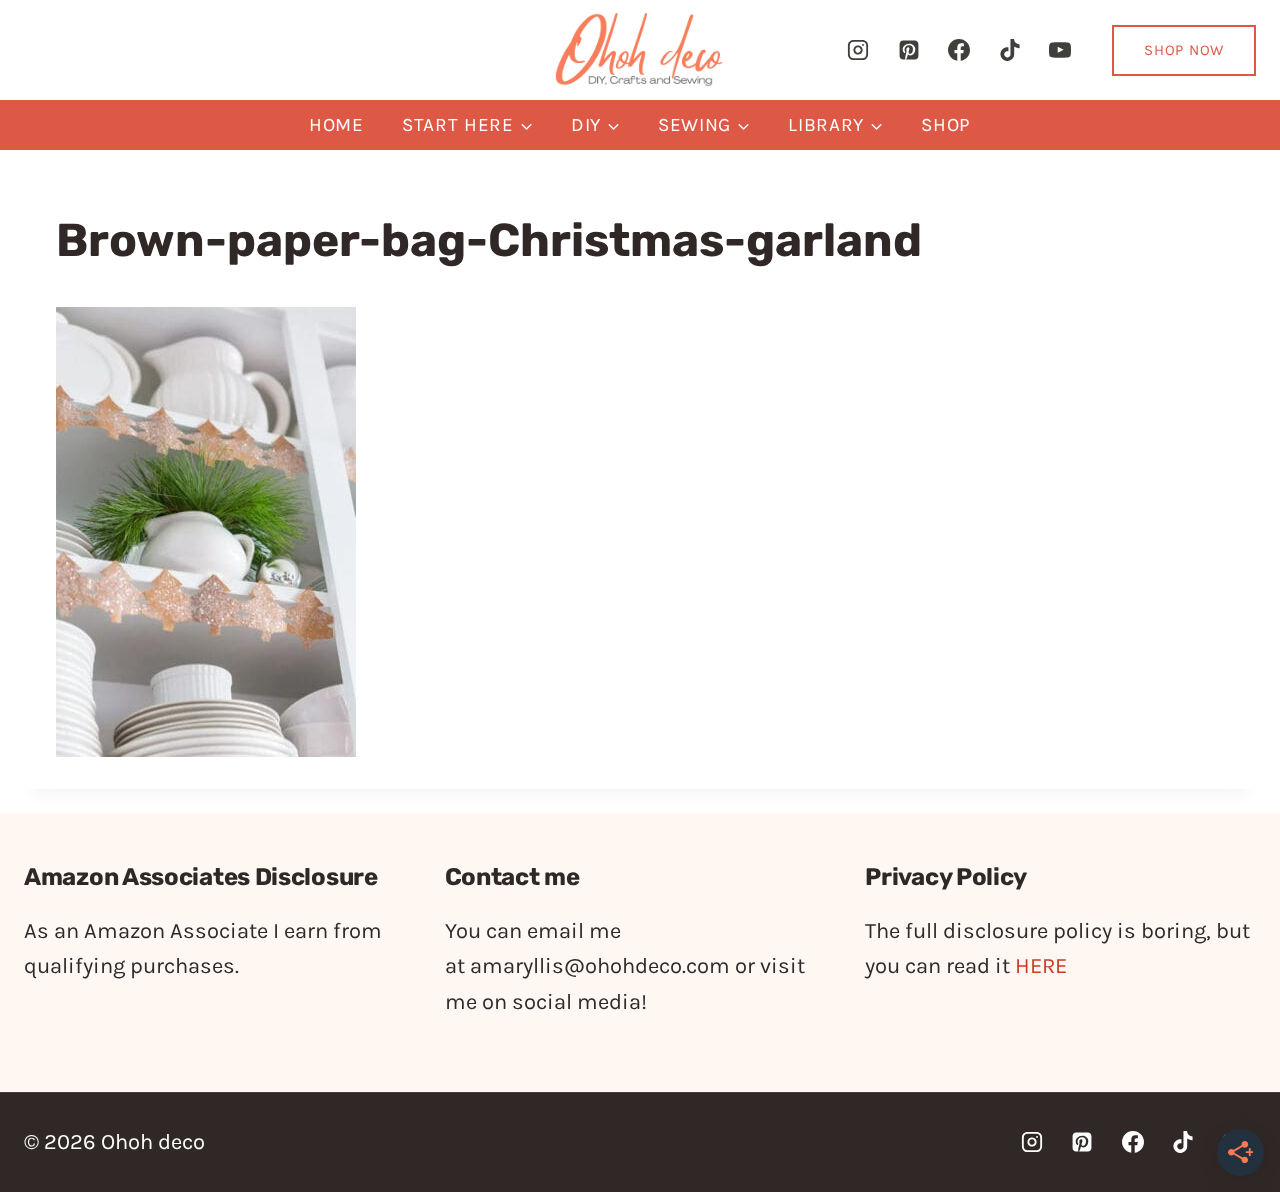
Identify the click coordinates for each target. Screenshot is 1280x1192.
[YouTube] (1060, 50)
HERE (1041, 966)
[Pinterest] (909, 50)
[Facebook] (959, 50)
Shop (946, 125)
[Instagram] (858, 50)
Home (336, 125)
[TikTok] (1010, 50)
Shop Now (1184, 50)
